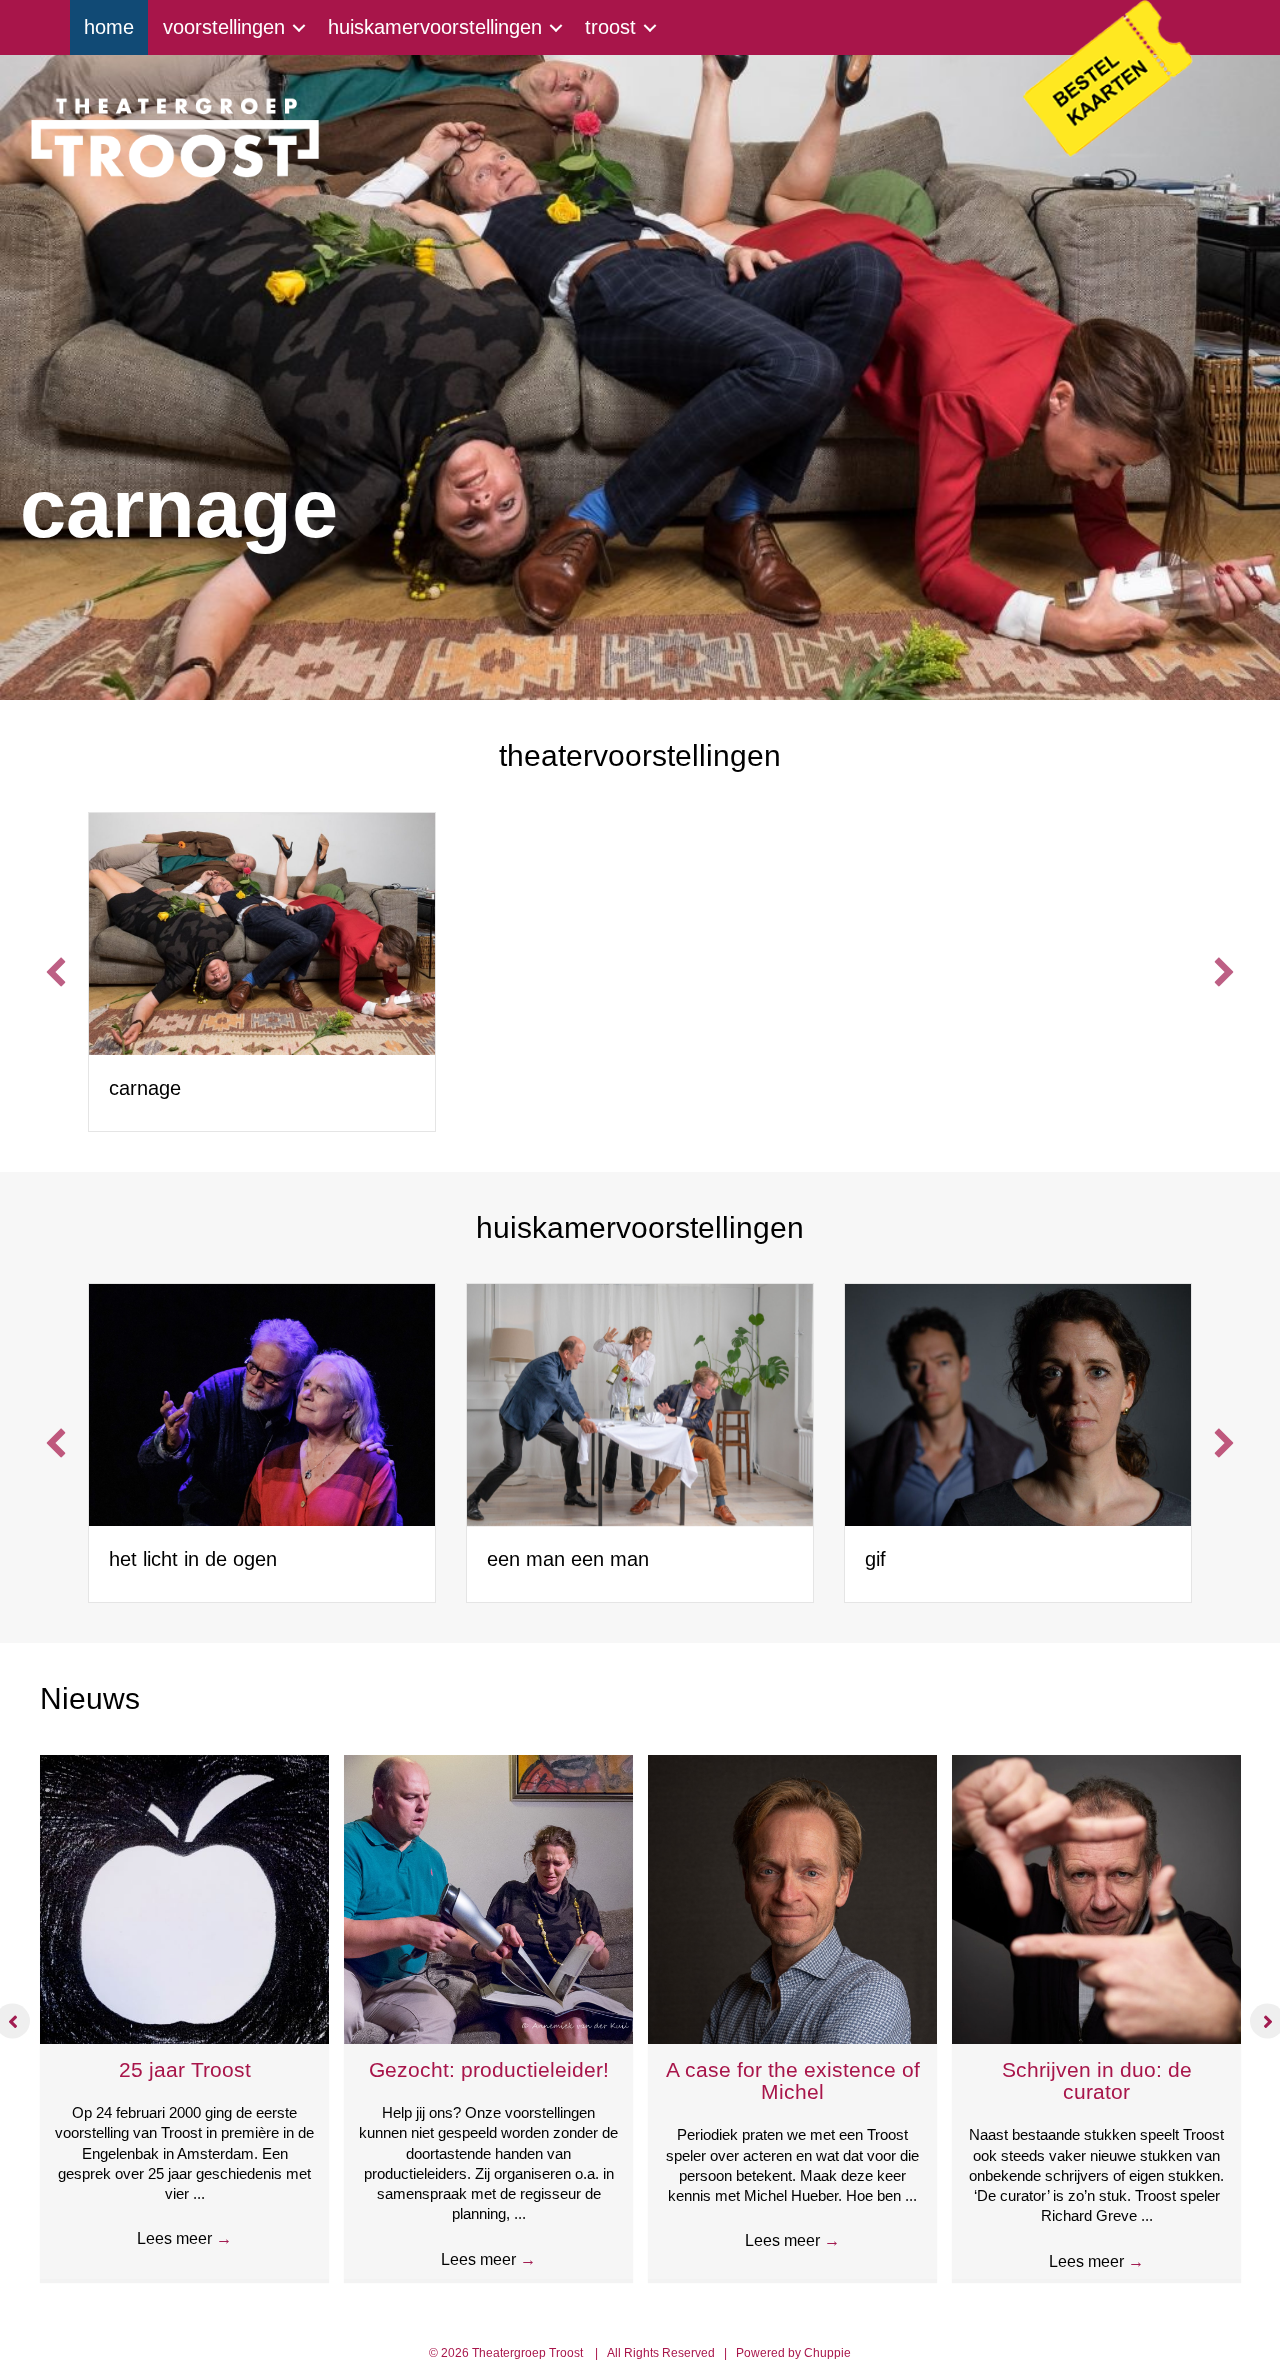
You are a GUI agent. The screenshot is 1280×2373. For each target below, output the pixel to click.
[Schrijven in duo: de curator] (1096, 1897)
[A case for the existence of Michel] (792, 1897)
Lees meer (184, 2238)
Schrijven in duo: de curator (1097, 2080)
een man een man (568, 1559)
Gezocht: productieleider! (489, 2069)
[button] (56, 972)
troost (610, 27)
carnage (145, 1088)
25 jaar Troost (185, 2069)
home (109, 27)
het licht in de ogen (193, 1559)
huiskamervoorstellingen (435, 27)
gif (875, 1559)
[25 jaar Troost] (184, 1897)
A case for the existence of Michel (793, 2080)
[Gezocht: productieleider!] (488, 1897)
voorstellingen (224, 27)
